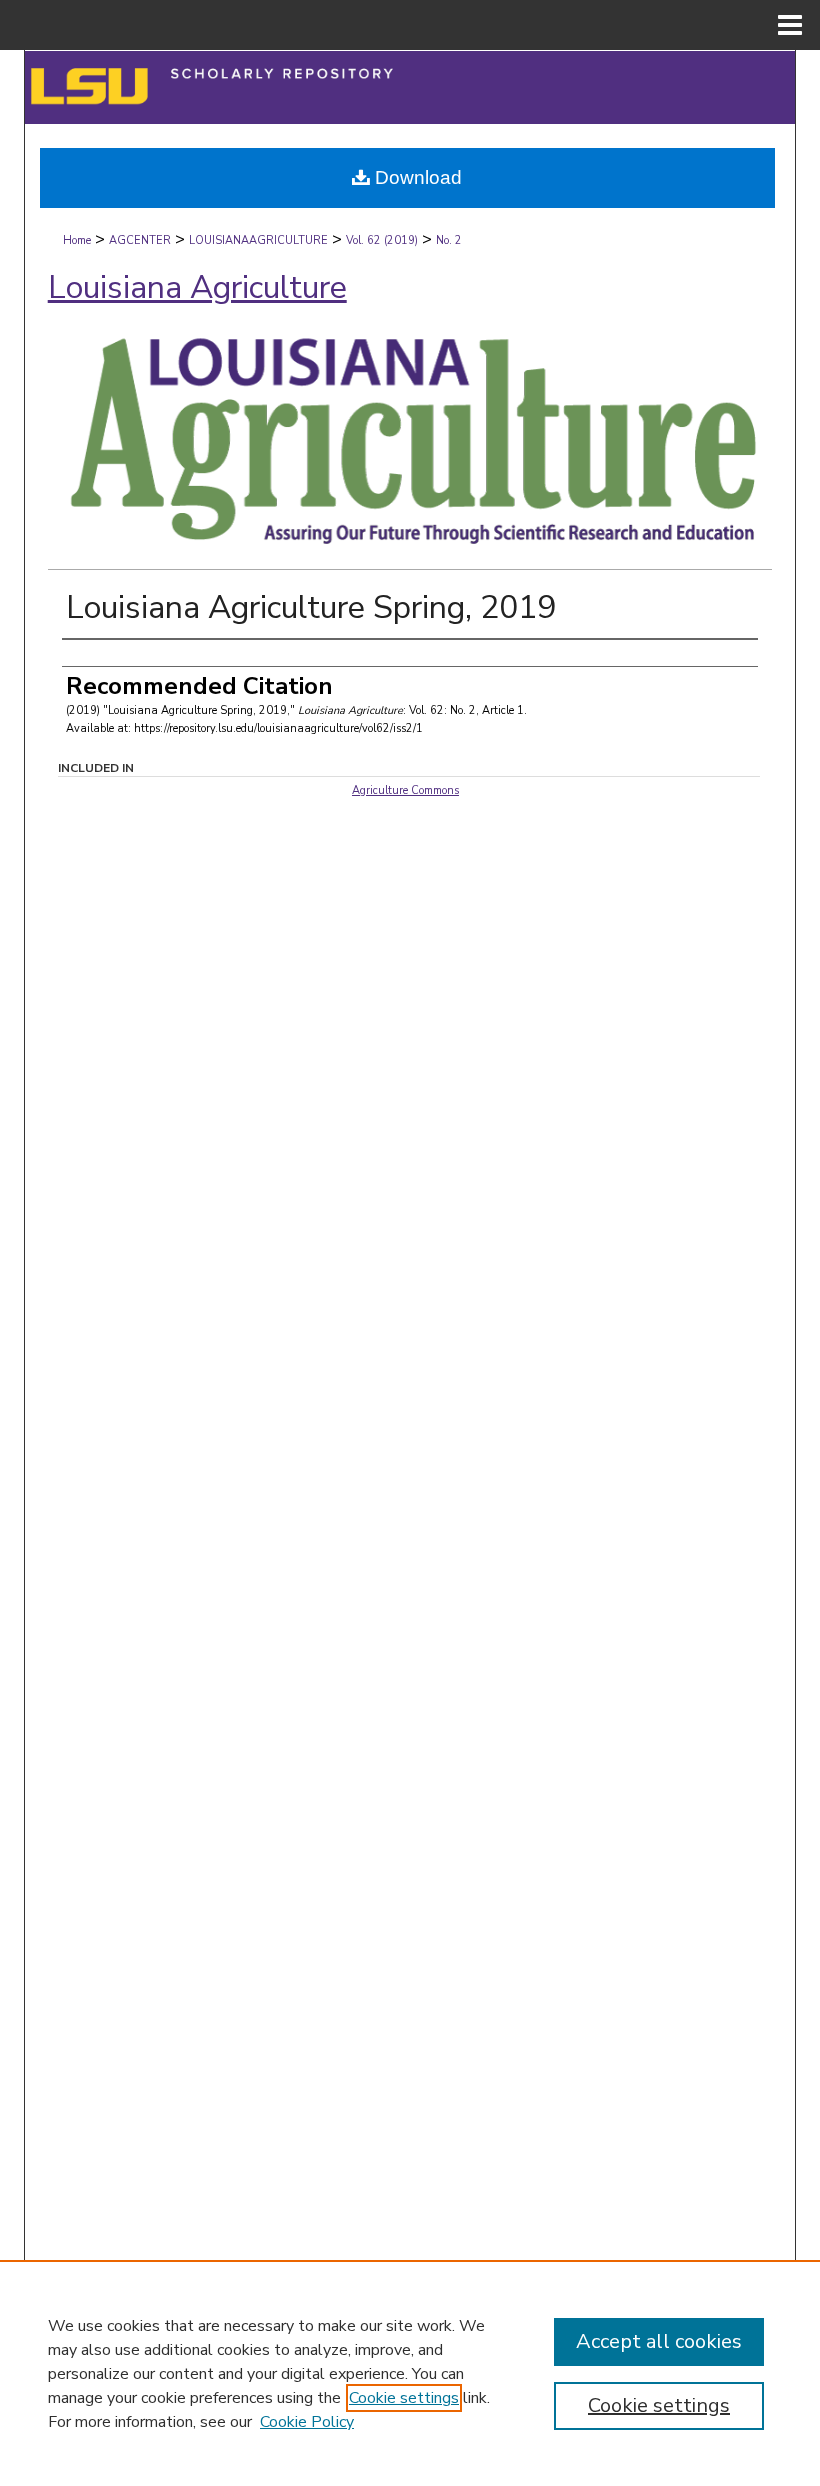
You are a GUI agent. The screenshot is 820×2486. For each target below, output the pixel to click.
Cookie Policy (307, 2422)
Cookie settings (404, 2398)
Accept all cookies (659, 2341)
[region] (410, 2373)
